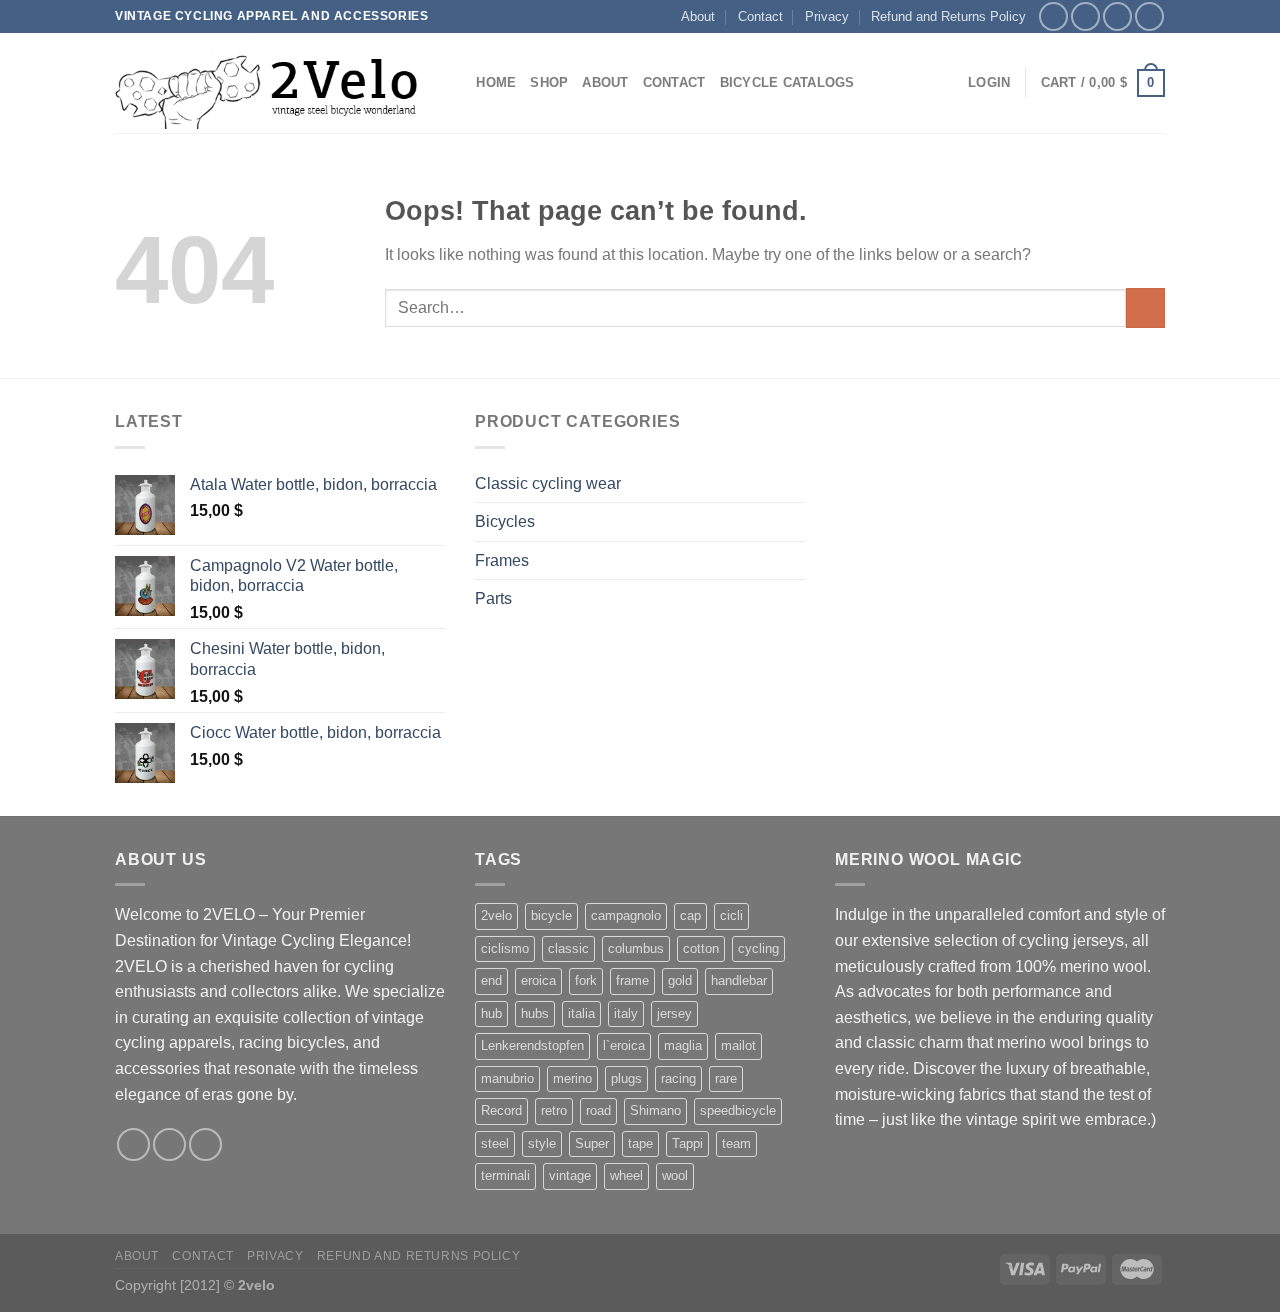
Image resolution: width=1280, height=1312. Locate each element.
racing (678, 1078)
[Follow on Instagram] (1085, 16)
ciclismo (505, 948)
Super (592, 1143)
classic (568, 948)
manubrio (507, 1078)
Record (501, 1110)
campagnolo (626, 915)
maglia (683, 1045)
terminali (505, 1175)
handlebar (739, 980)
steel (495, 1143)
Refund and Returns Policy (948, 16)
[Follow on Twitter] (1117, 16)
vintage (570, 1175)
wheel (626, 1175)
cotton (701, 948)
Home (496, 82)
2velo (496, 915)
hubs (535, 1013)
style (542, 1143)
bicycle (551, 915)
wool (675, 1175)
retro (554, 1110)
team (736, 1143)
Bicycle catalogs (787, 82)
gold (680, 980)
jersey (674, 1013)
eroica (538, 980)
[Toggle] (797, 483)
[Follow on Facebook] (1053, 16)
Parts (493, 598)
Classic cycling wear (548, 483)
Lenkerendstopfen (532, 1045)
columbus (636, 948)
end (491, 980)
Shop (549, 82)
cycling (758, 948)
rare (726, 1078)
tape (640, 1143)
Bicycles (505, 521)
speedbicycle (738, 1110)
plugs (626, 1078)
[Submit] (1145, 307)
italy (626, 1013)
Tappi (687, 1143)
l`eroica (624, 1045)
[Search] (454, 83)
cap (690, 915)
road (598, 1110)
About (698, 16)
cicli (731, 915)
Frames (502, 560)
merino (572, 1078)
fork (586, 980)
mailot (738, 1045)
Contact (760, 16)
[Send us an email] (1149, 16)
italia (581, 1013)
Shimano (655, 1110)
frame (632, 980)
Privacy (827, 16)
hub (491, 1013)
